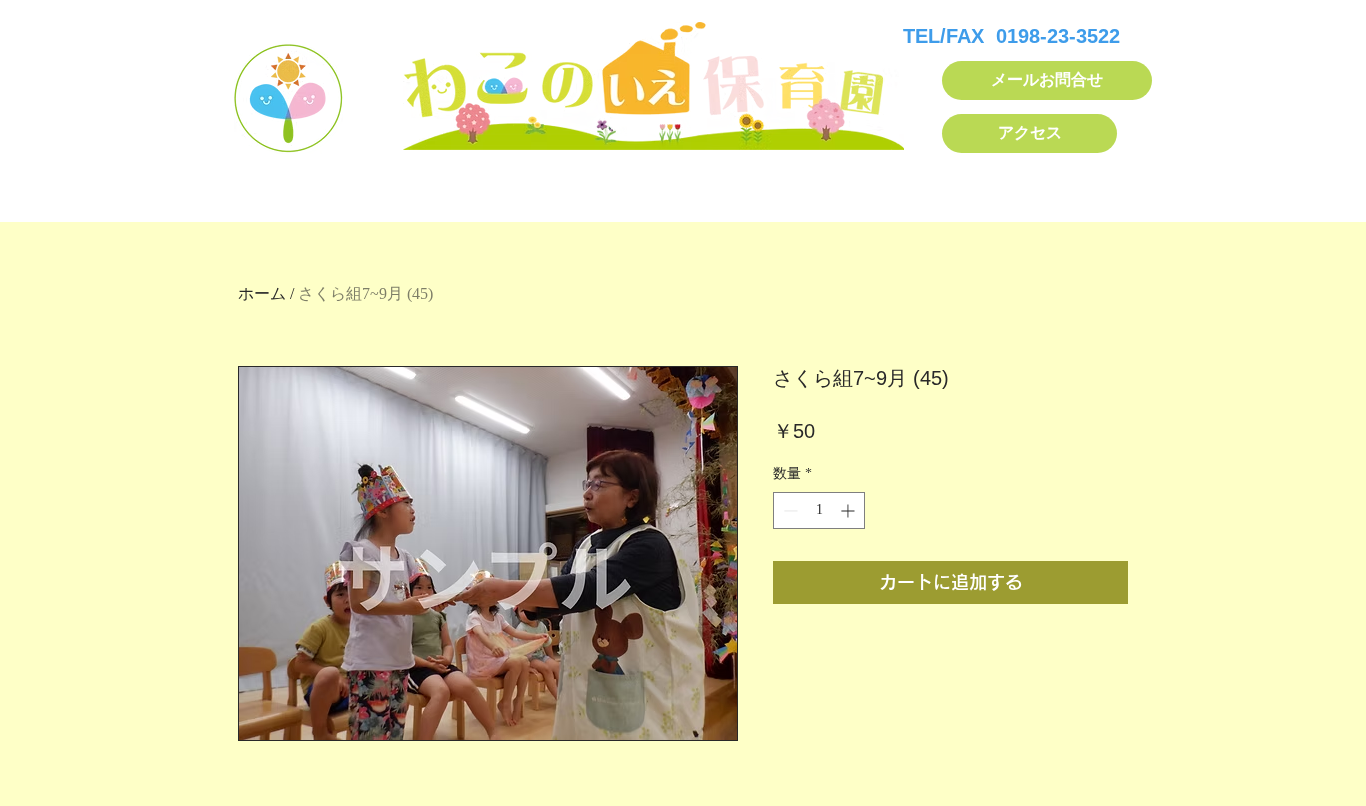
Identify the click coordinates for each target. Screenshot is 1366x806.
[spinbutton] (819, 510)
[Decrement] (788, 510)
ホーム (262, 293)
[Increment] (849, 510)
